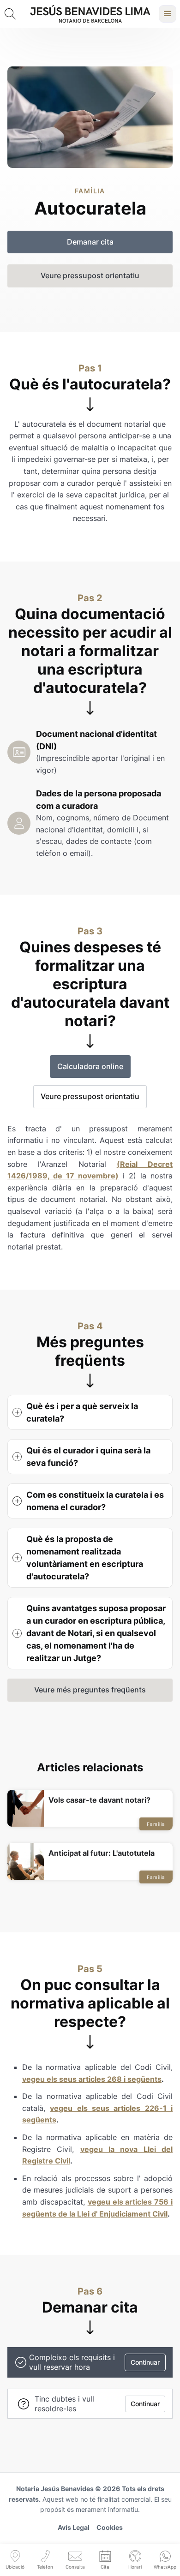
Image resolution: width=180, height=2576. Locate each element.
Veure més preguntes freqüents (90, 1690)
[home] (90, 14)
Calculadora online (90, 1066)
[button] (168, 14)
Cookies (110, 2527)
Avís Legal (74, 2527)
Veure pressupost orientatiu (90, 1096)
